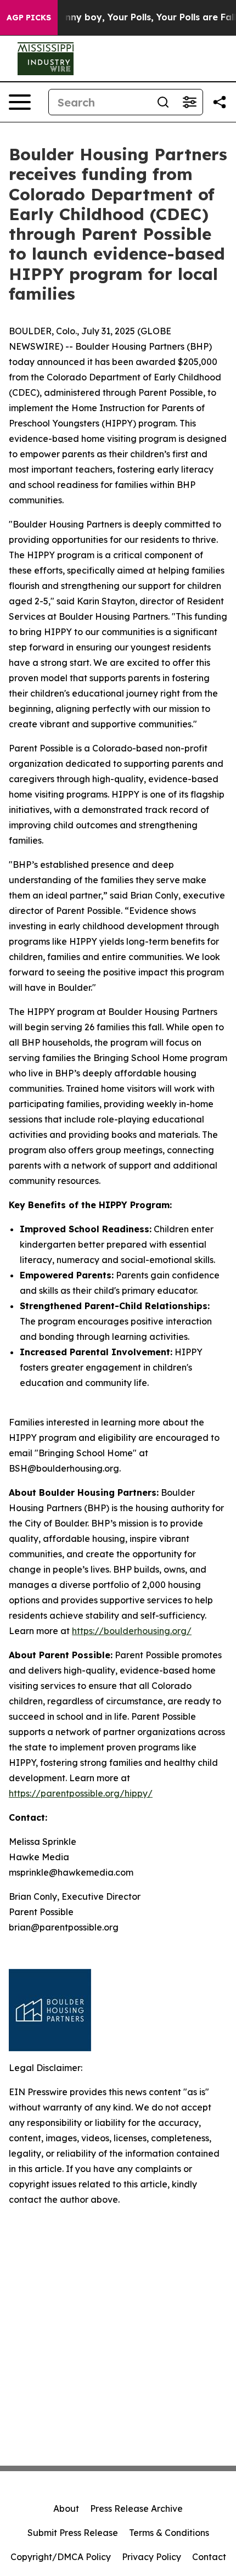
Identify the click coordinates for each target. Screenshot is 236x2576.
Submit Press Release (73, 2533)
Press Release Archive (136, 2508)
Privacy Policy (151, 2557)
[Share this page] (220, 102)
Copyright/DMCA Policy (61, 2557)
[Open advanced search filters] (189, 102)
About (66, 2508)
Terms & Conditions (169, 2533)
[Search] (163, 102)
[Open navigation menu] (20, 102)
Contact (209, 2557)
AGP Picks (29, 18)
